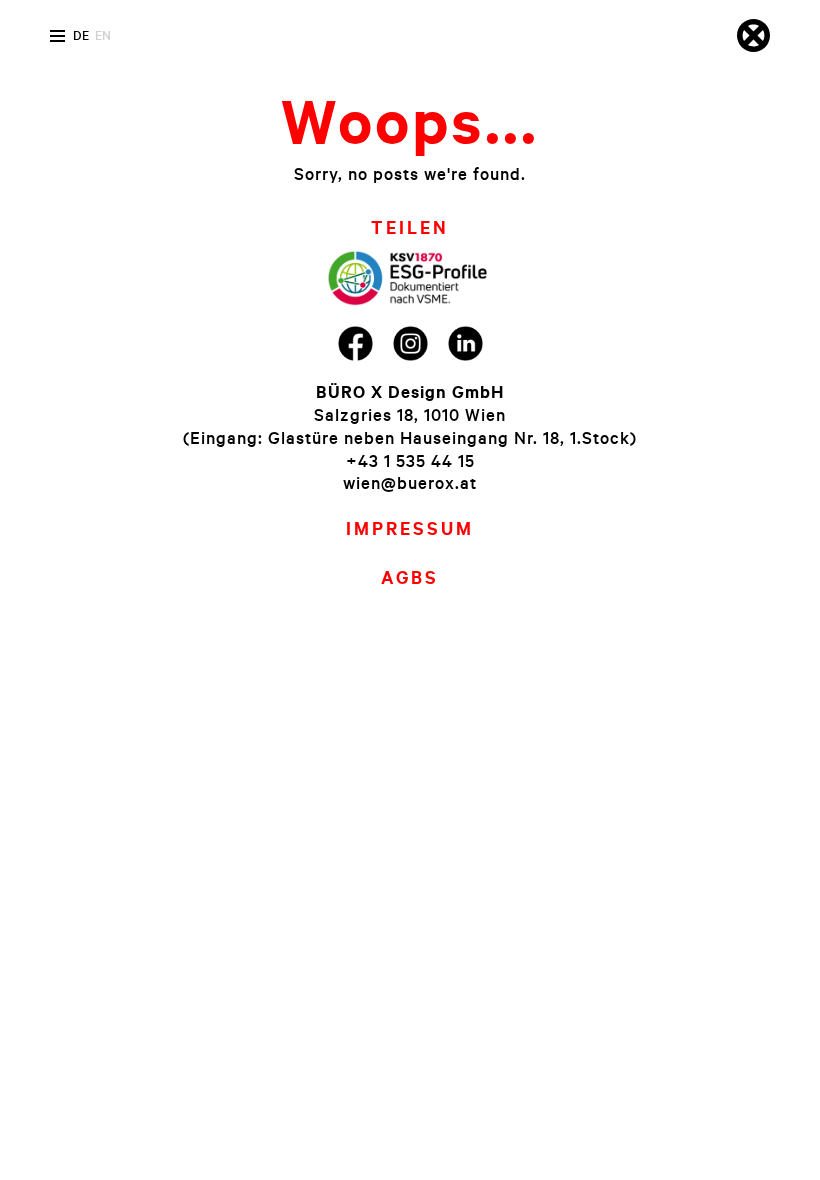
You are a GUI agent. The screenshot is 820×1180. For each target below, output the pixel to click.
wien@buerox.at (410, 482)
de (81, 35)
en (103, 35)
